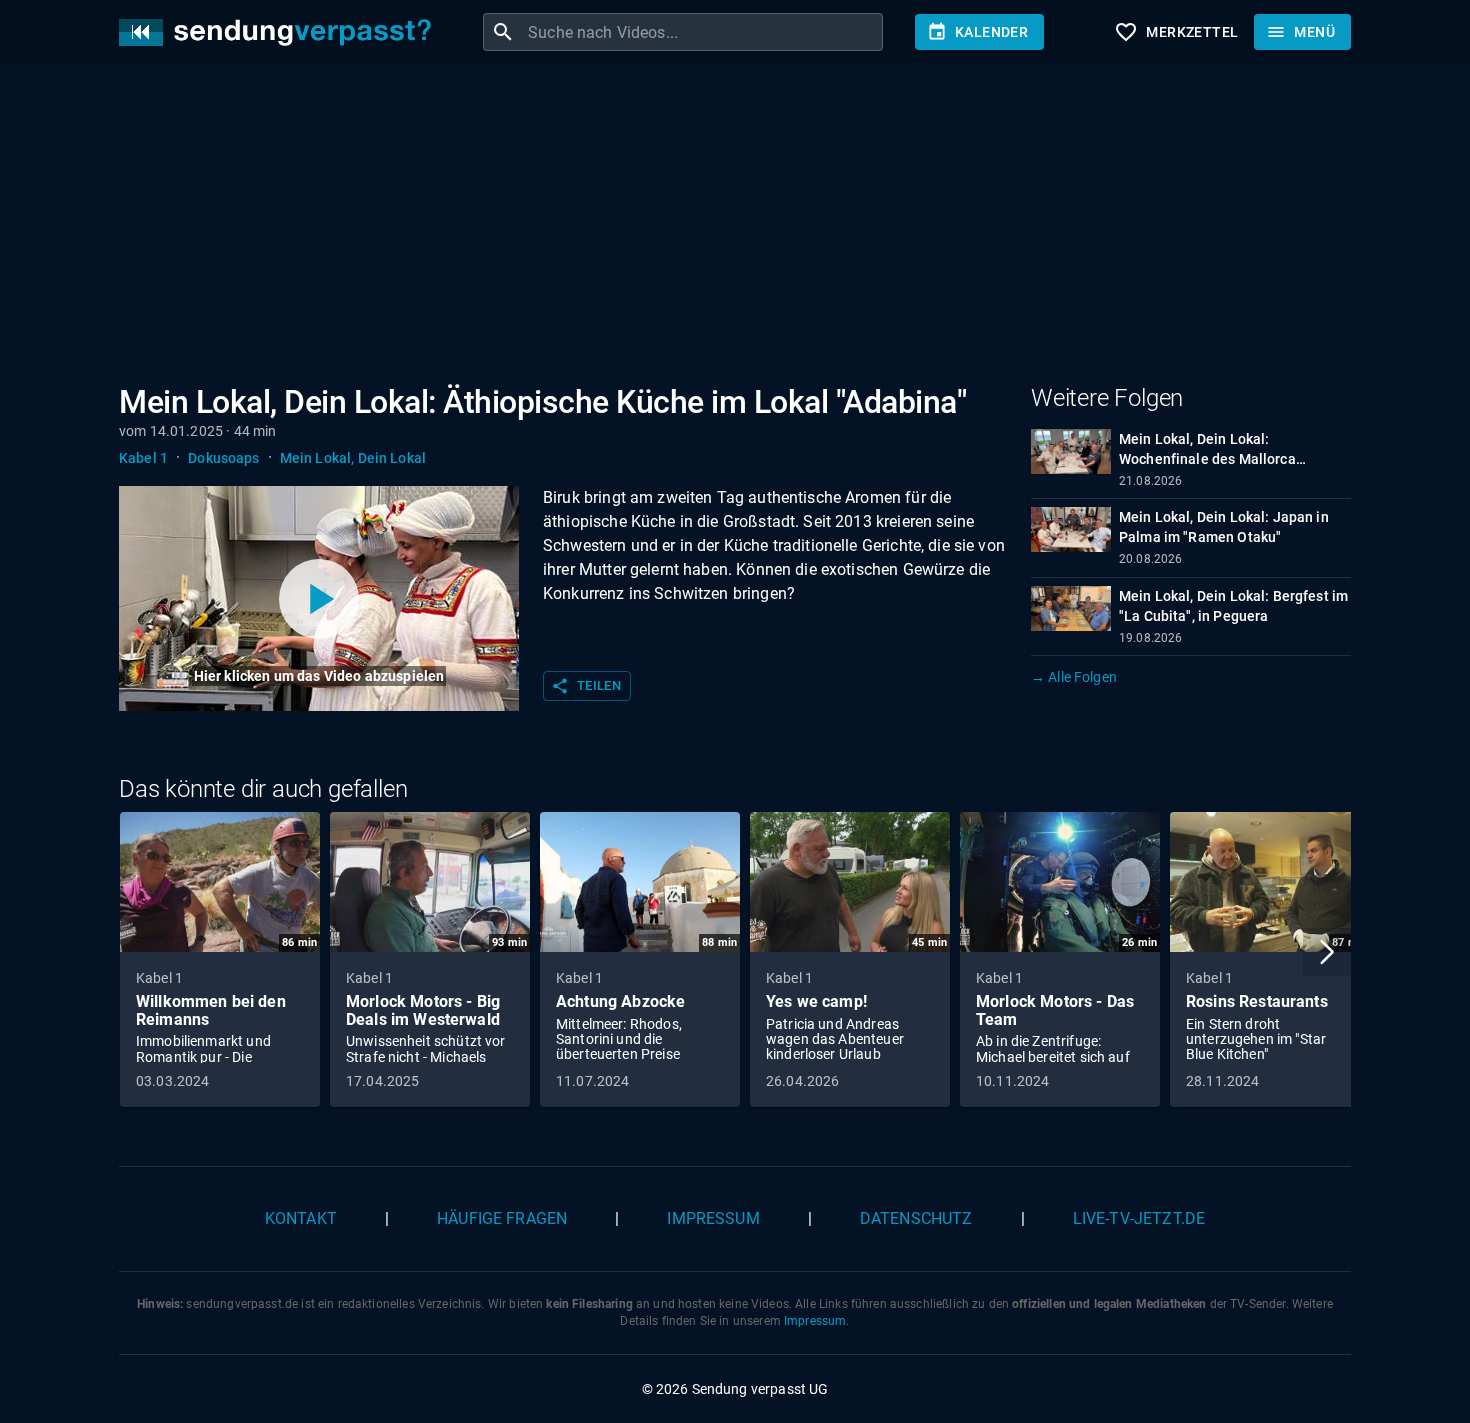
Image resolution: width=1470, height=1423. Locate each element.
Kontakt (301, 1218)
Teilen (586, 686)
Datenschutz (916, 1218)
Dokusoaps (223, 458)
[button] (1327, 952)
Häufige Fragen (502, 1218)
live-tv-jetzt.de (1139, 1218)
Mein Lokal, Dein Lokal (353, 458)
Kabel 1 (143, 458)
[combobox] (703, 32)
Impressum (713, 1218)
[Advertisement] (719, 228)
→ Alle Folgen (1074, 677)
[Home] (280, 32)
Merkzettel (1176, 32)
